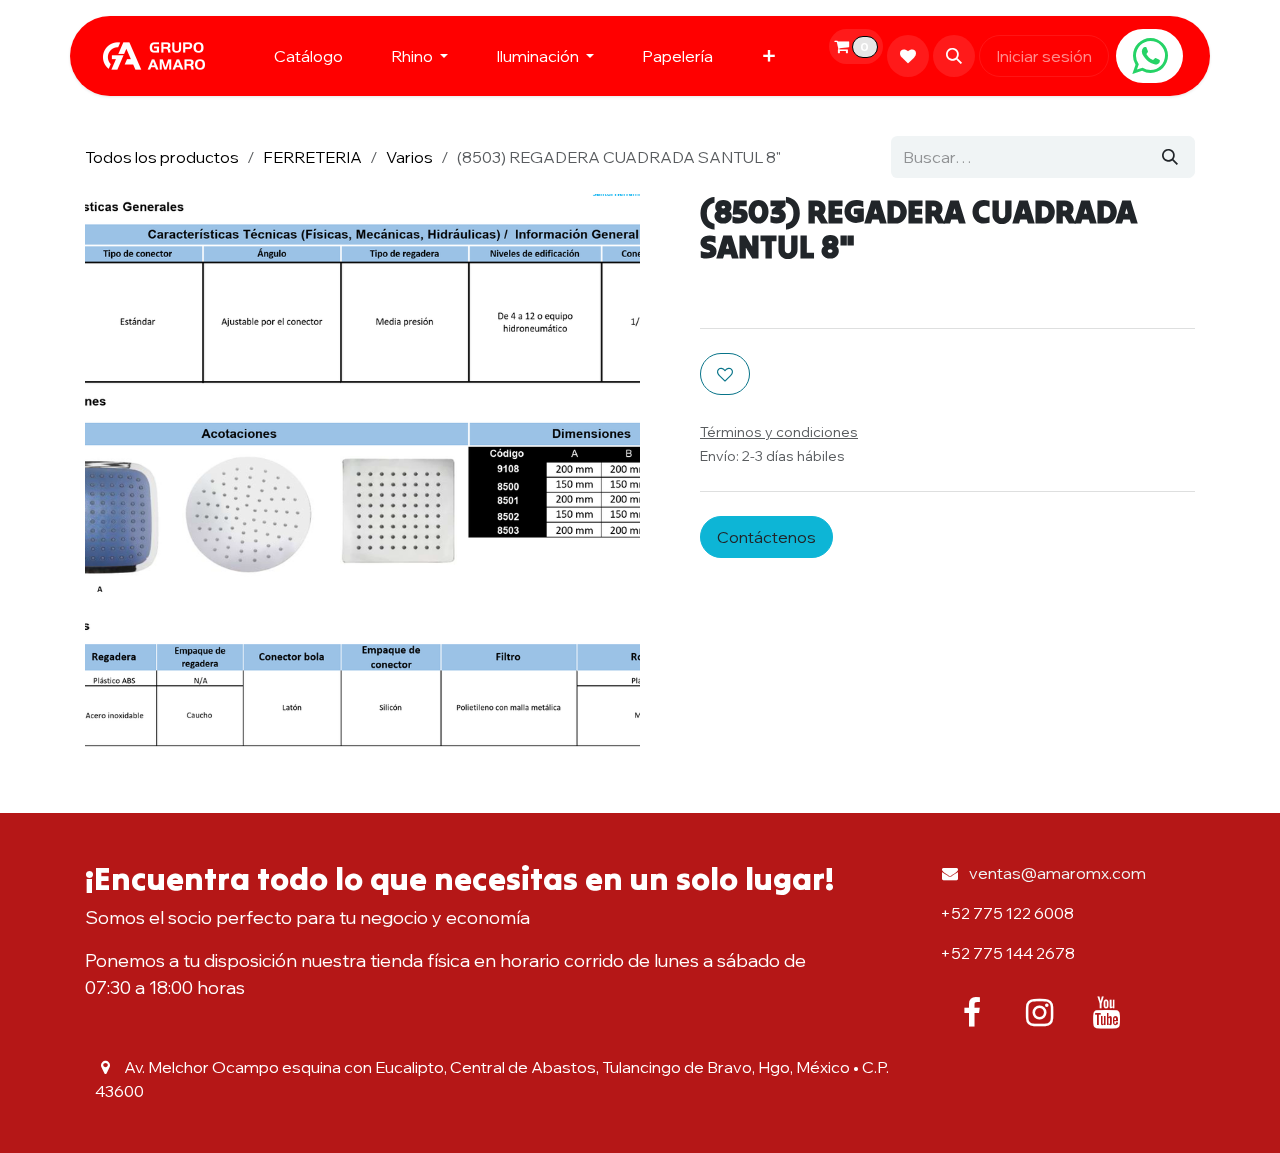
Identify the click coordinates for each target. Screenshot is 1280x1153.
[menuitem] (308, 56)
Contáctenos (766, 537)
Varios (409, 157)
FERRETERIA (312, 157)
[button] (954, 56)
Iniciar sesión (1044, 56)
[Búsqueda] (1170, 157)
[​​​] (1149, 56)
